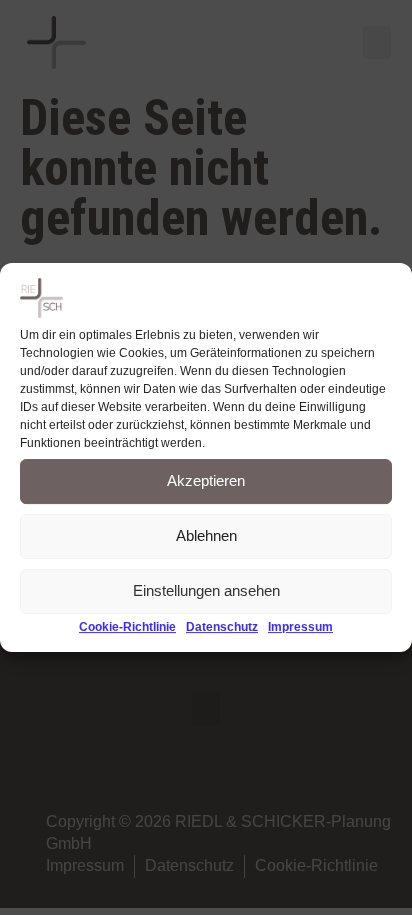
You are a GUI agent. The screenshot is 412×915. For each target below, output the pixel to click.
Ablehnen (206, 536)
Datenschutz (222, 627)
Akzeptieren (206, 481)
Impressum (300, 627)
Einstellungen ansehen (206, 591)
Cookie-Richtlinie (127, 627)
